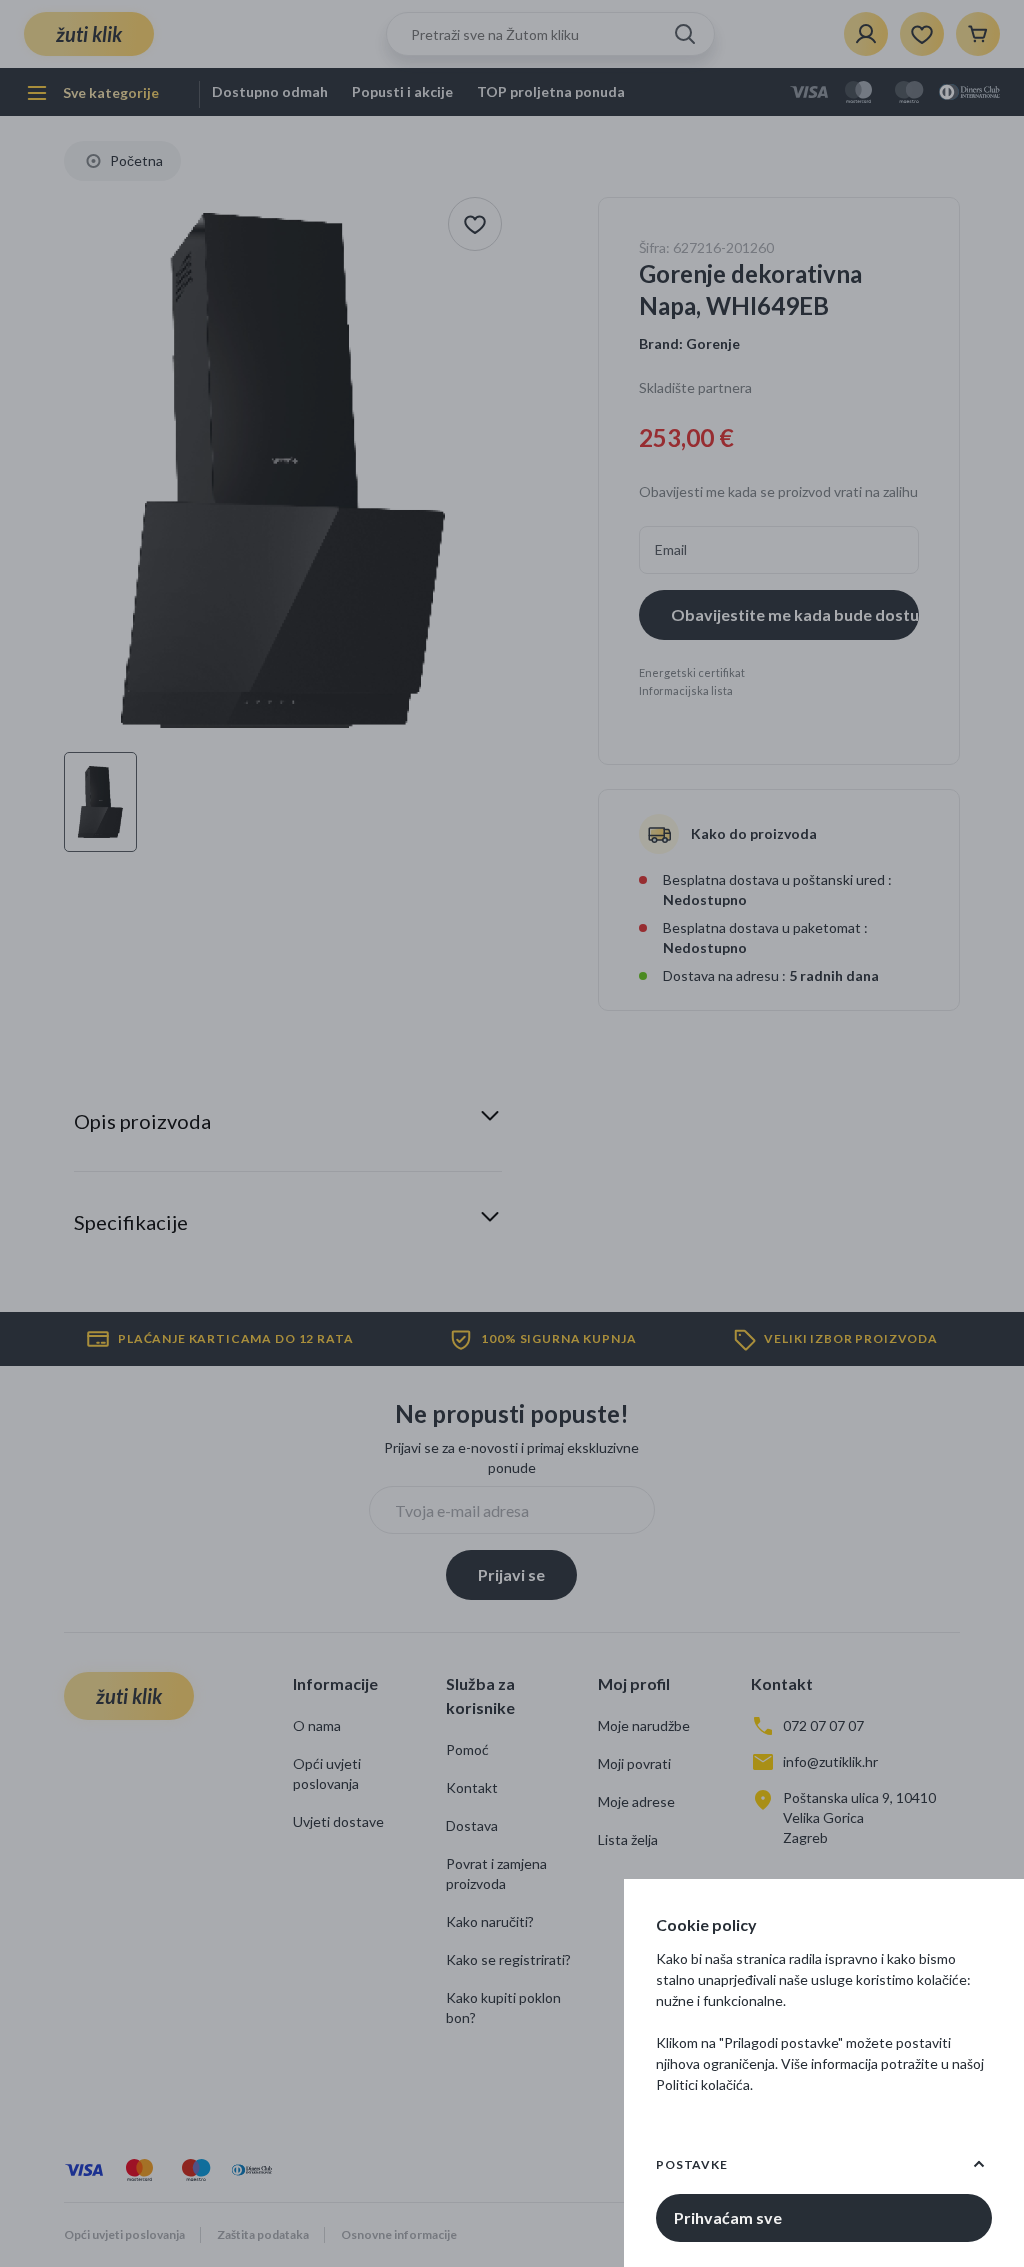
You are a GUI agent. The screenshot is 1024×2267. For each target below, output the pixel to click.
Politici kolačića (703, 2084)
